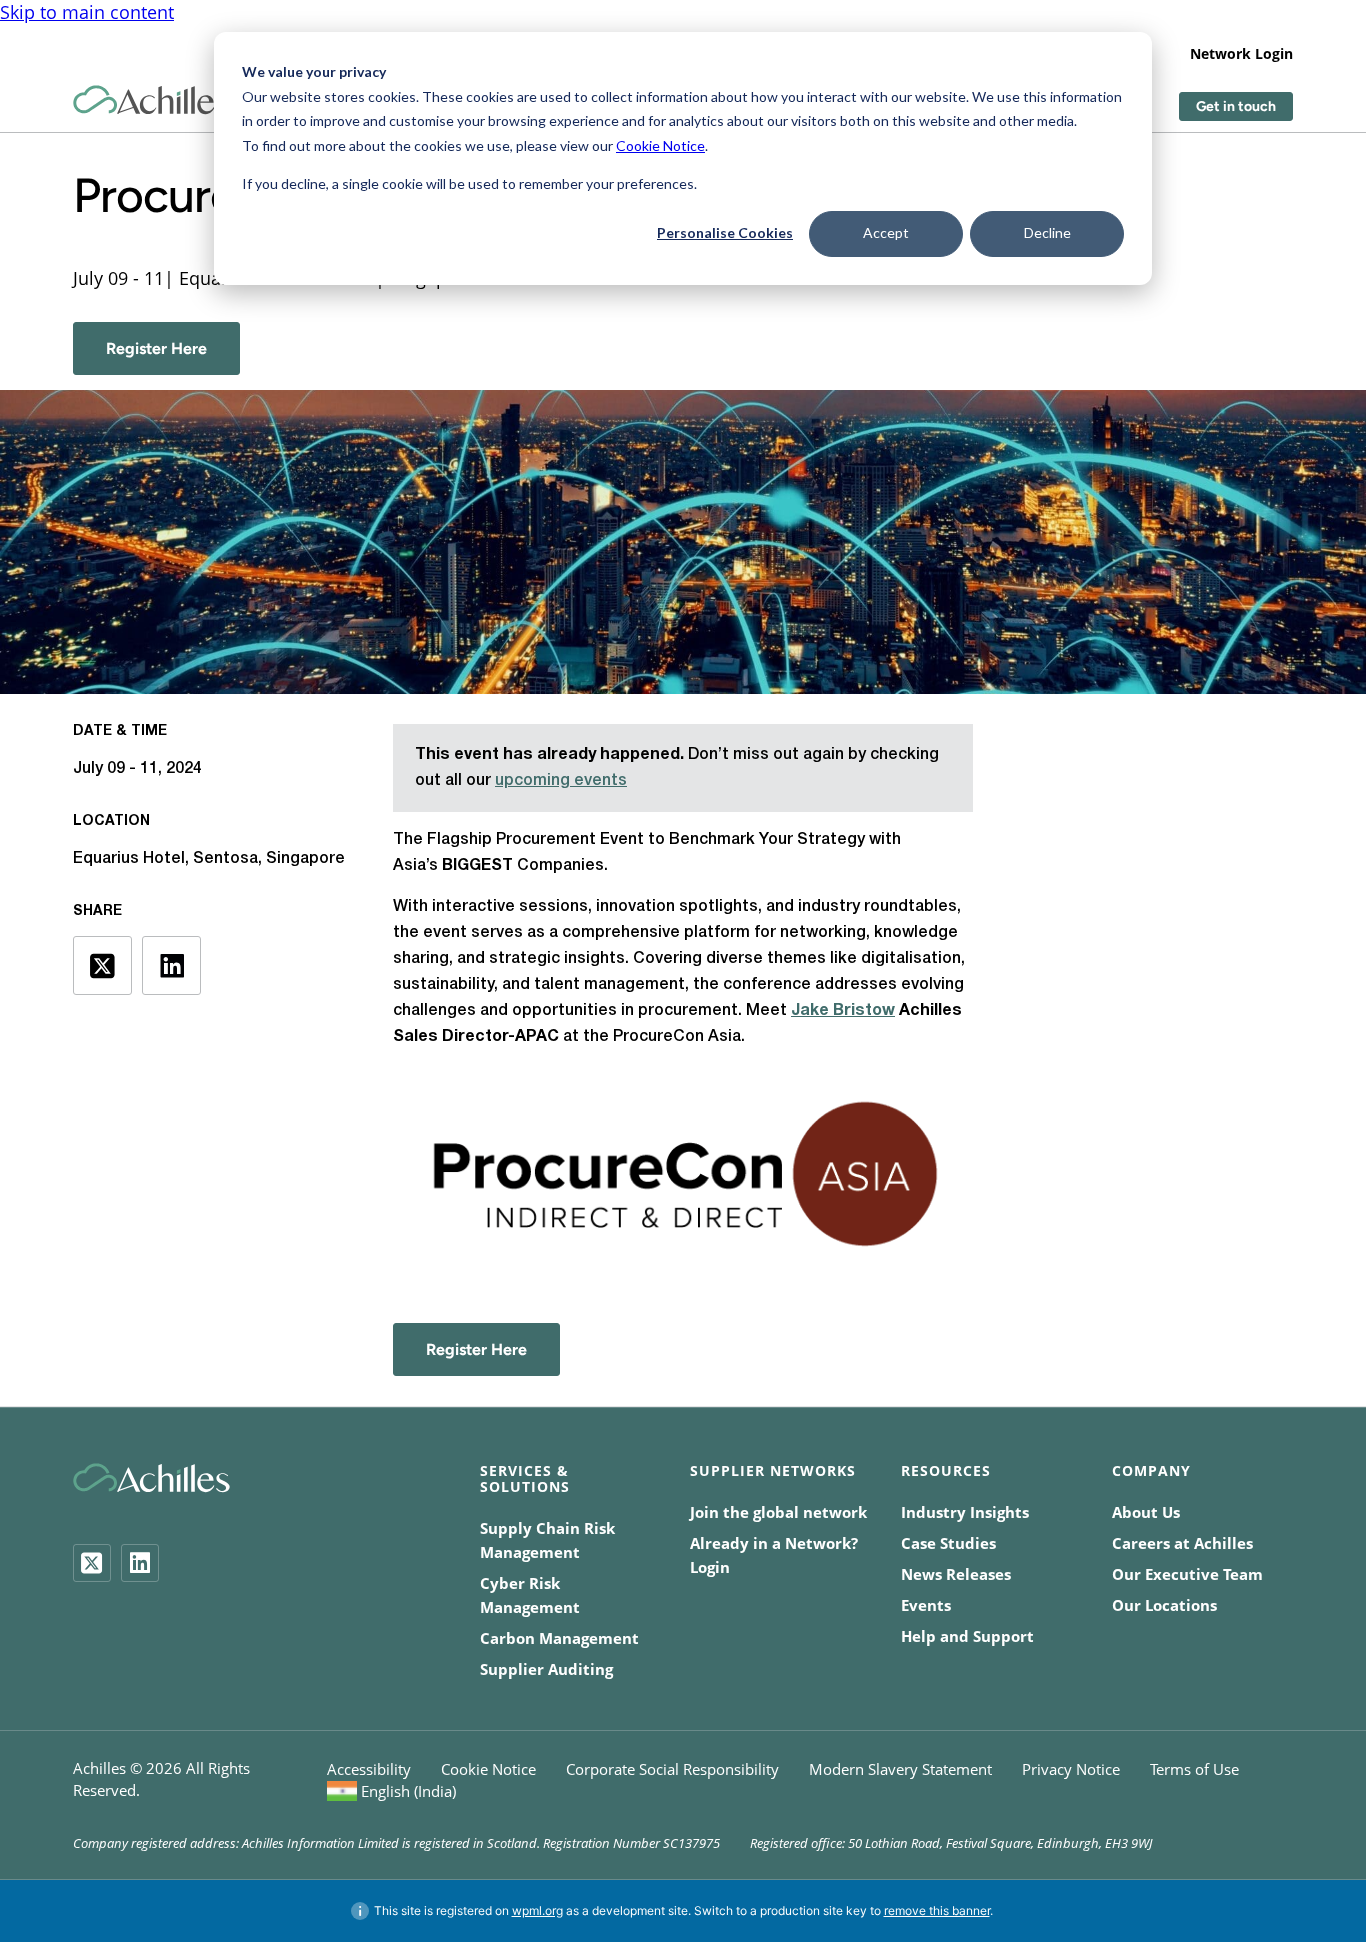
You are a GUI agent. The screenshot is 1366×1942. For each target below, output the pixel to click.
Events (926, 1605)
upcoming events (561, 781)
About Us (1146, 1512)
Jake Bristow (843, 1011)
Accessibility (369, 1769)
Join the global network (778, 1512)
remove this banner (937, 1910)
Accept (886, 232)
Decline (1047, 232)
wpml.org (537, 1910)
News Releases (956, 1574)
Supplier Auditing (546, 1669)
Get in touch (1236, 106)
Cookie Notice (660, 145)
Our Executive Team (1187, 1574)
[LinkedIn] (140, 1563)
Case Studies (948, 1543)
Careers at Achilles (1182, 1543)
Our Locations (1164, 1605)
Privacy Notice (1071, 1769)
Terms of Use (1194, 1769)
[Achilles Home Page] (151, 100)
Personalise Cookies (725, 232)
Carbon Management (559, 1638)
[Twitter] (92, 1563)
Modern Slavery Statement (900, 1769)
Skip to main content (87, 12)
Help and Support (967, 1636)
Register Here (156, 348)
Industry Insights (965, 1512)
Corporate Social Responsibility (672, 1769)
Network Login (1241, 53)
